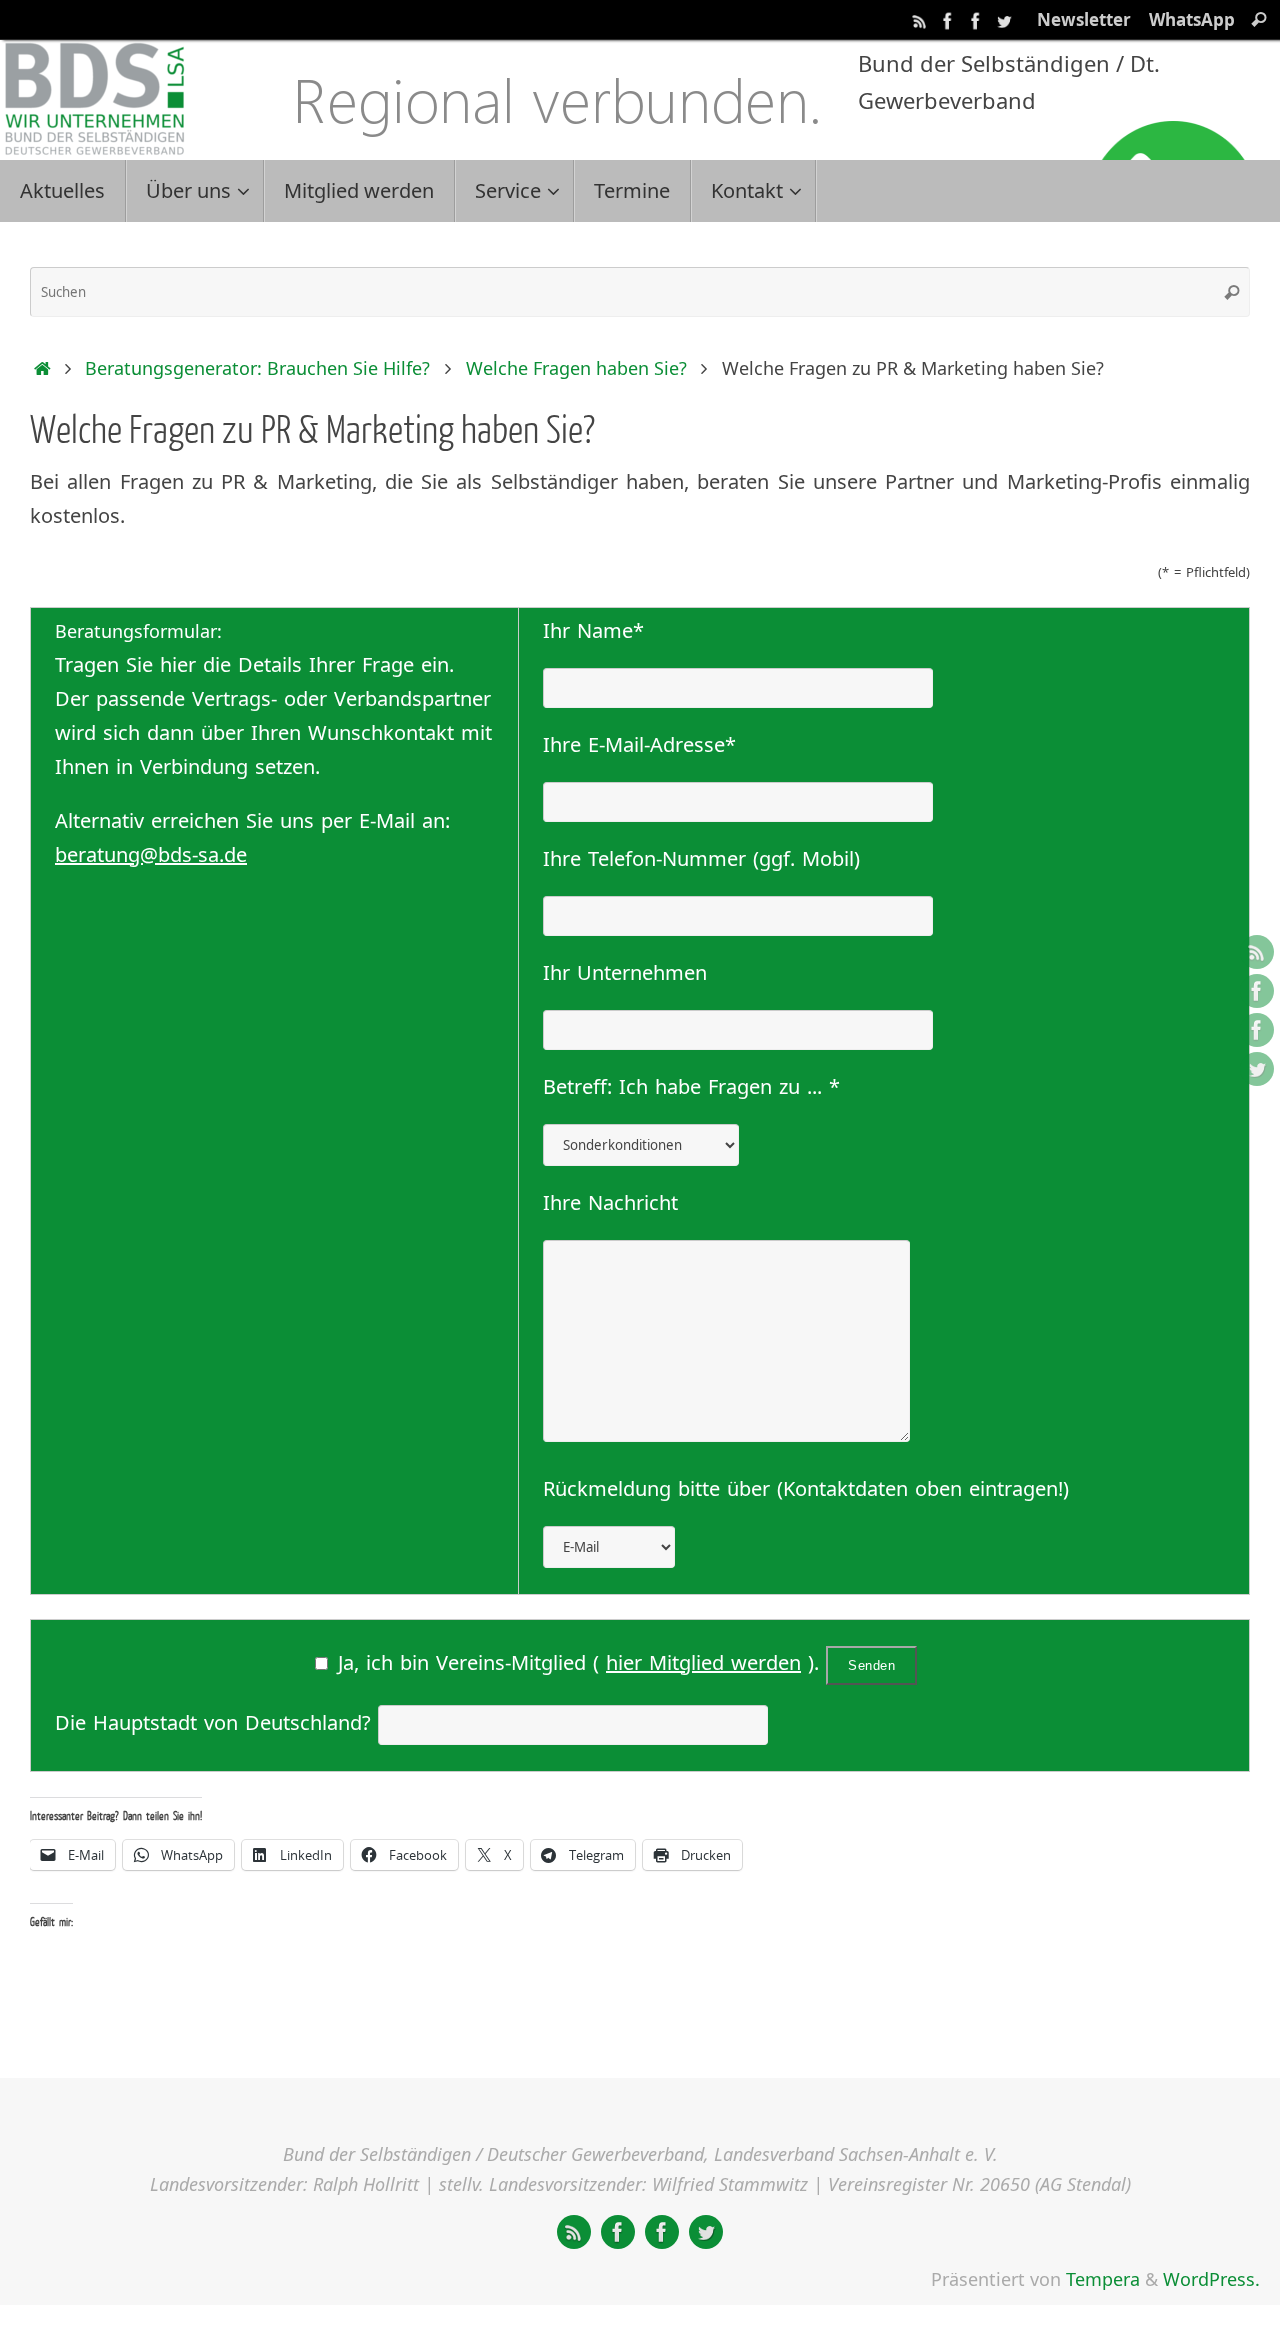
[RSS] (920, 19)
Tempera (1103, 2279)
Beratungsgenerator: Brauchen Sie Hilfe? (257, 368)
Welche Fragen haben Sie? (576, 368)
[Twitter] (1004, 19)
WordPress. (1211, 2279)
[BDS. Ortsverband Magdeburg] (976, 19)
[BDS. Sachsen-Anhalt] (948, 19)
